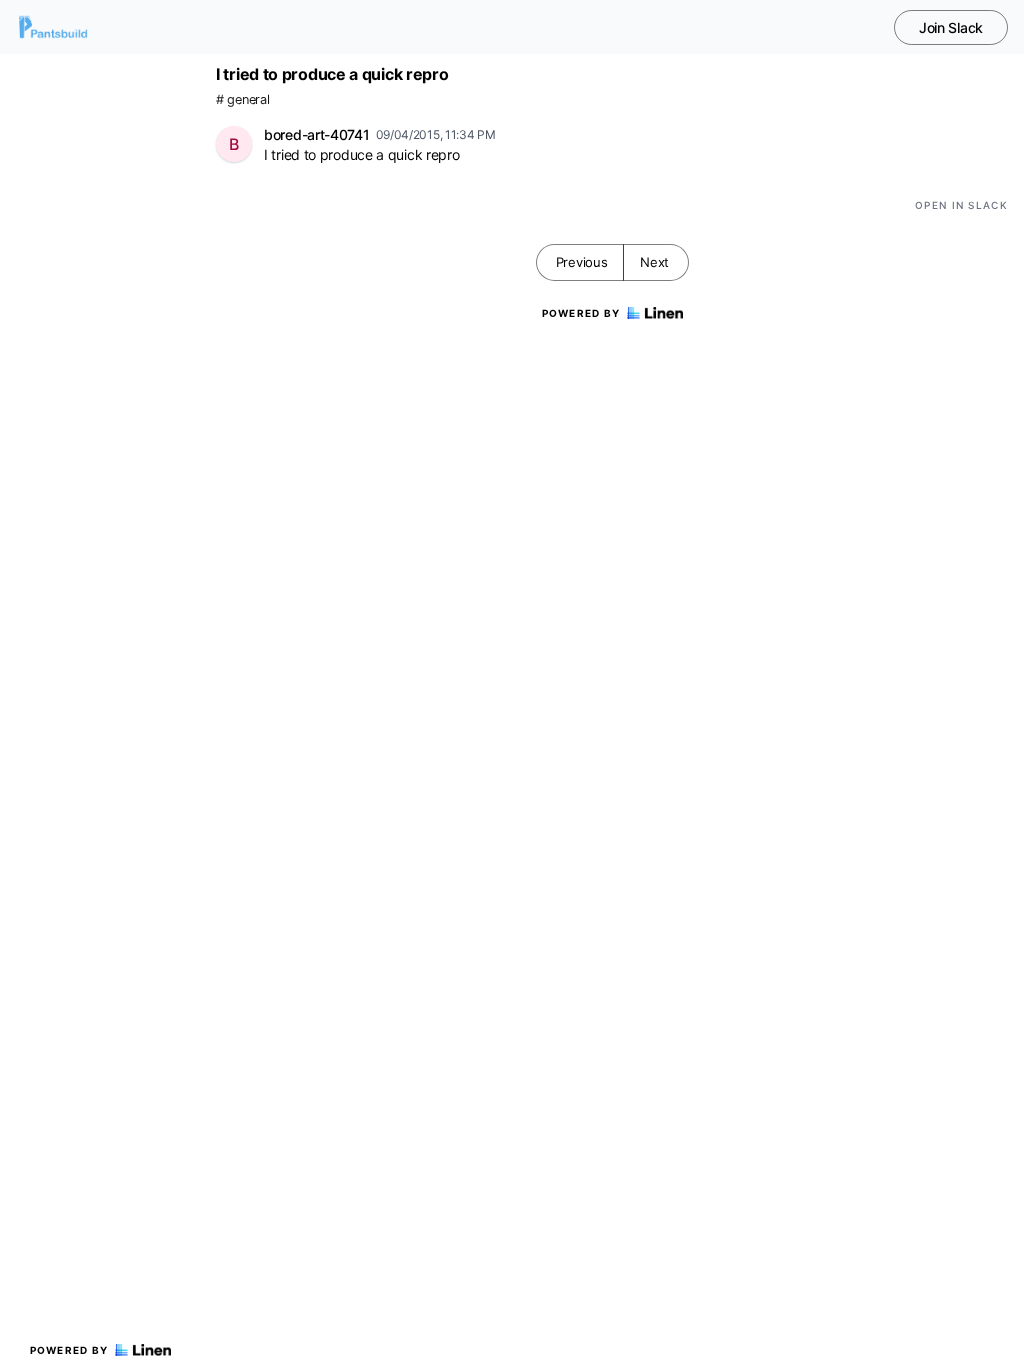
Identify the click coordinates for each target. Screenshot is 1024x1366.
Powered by (69, 1350)
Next (654, 262)
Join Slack (951, 27)
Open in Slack (961, 205)
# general (242, 99)
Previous (582, 262)
